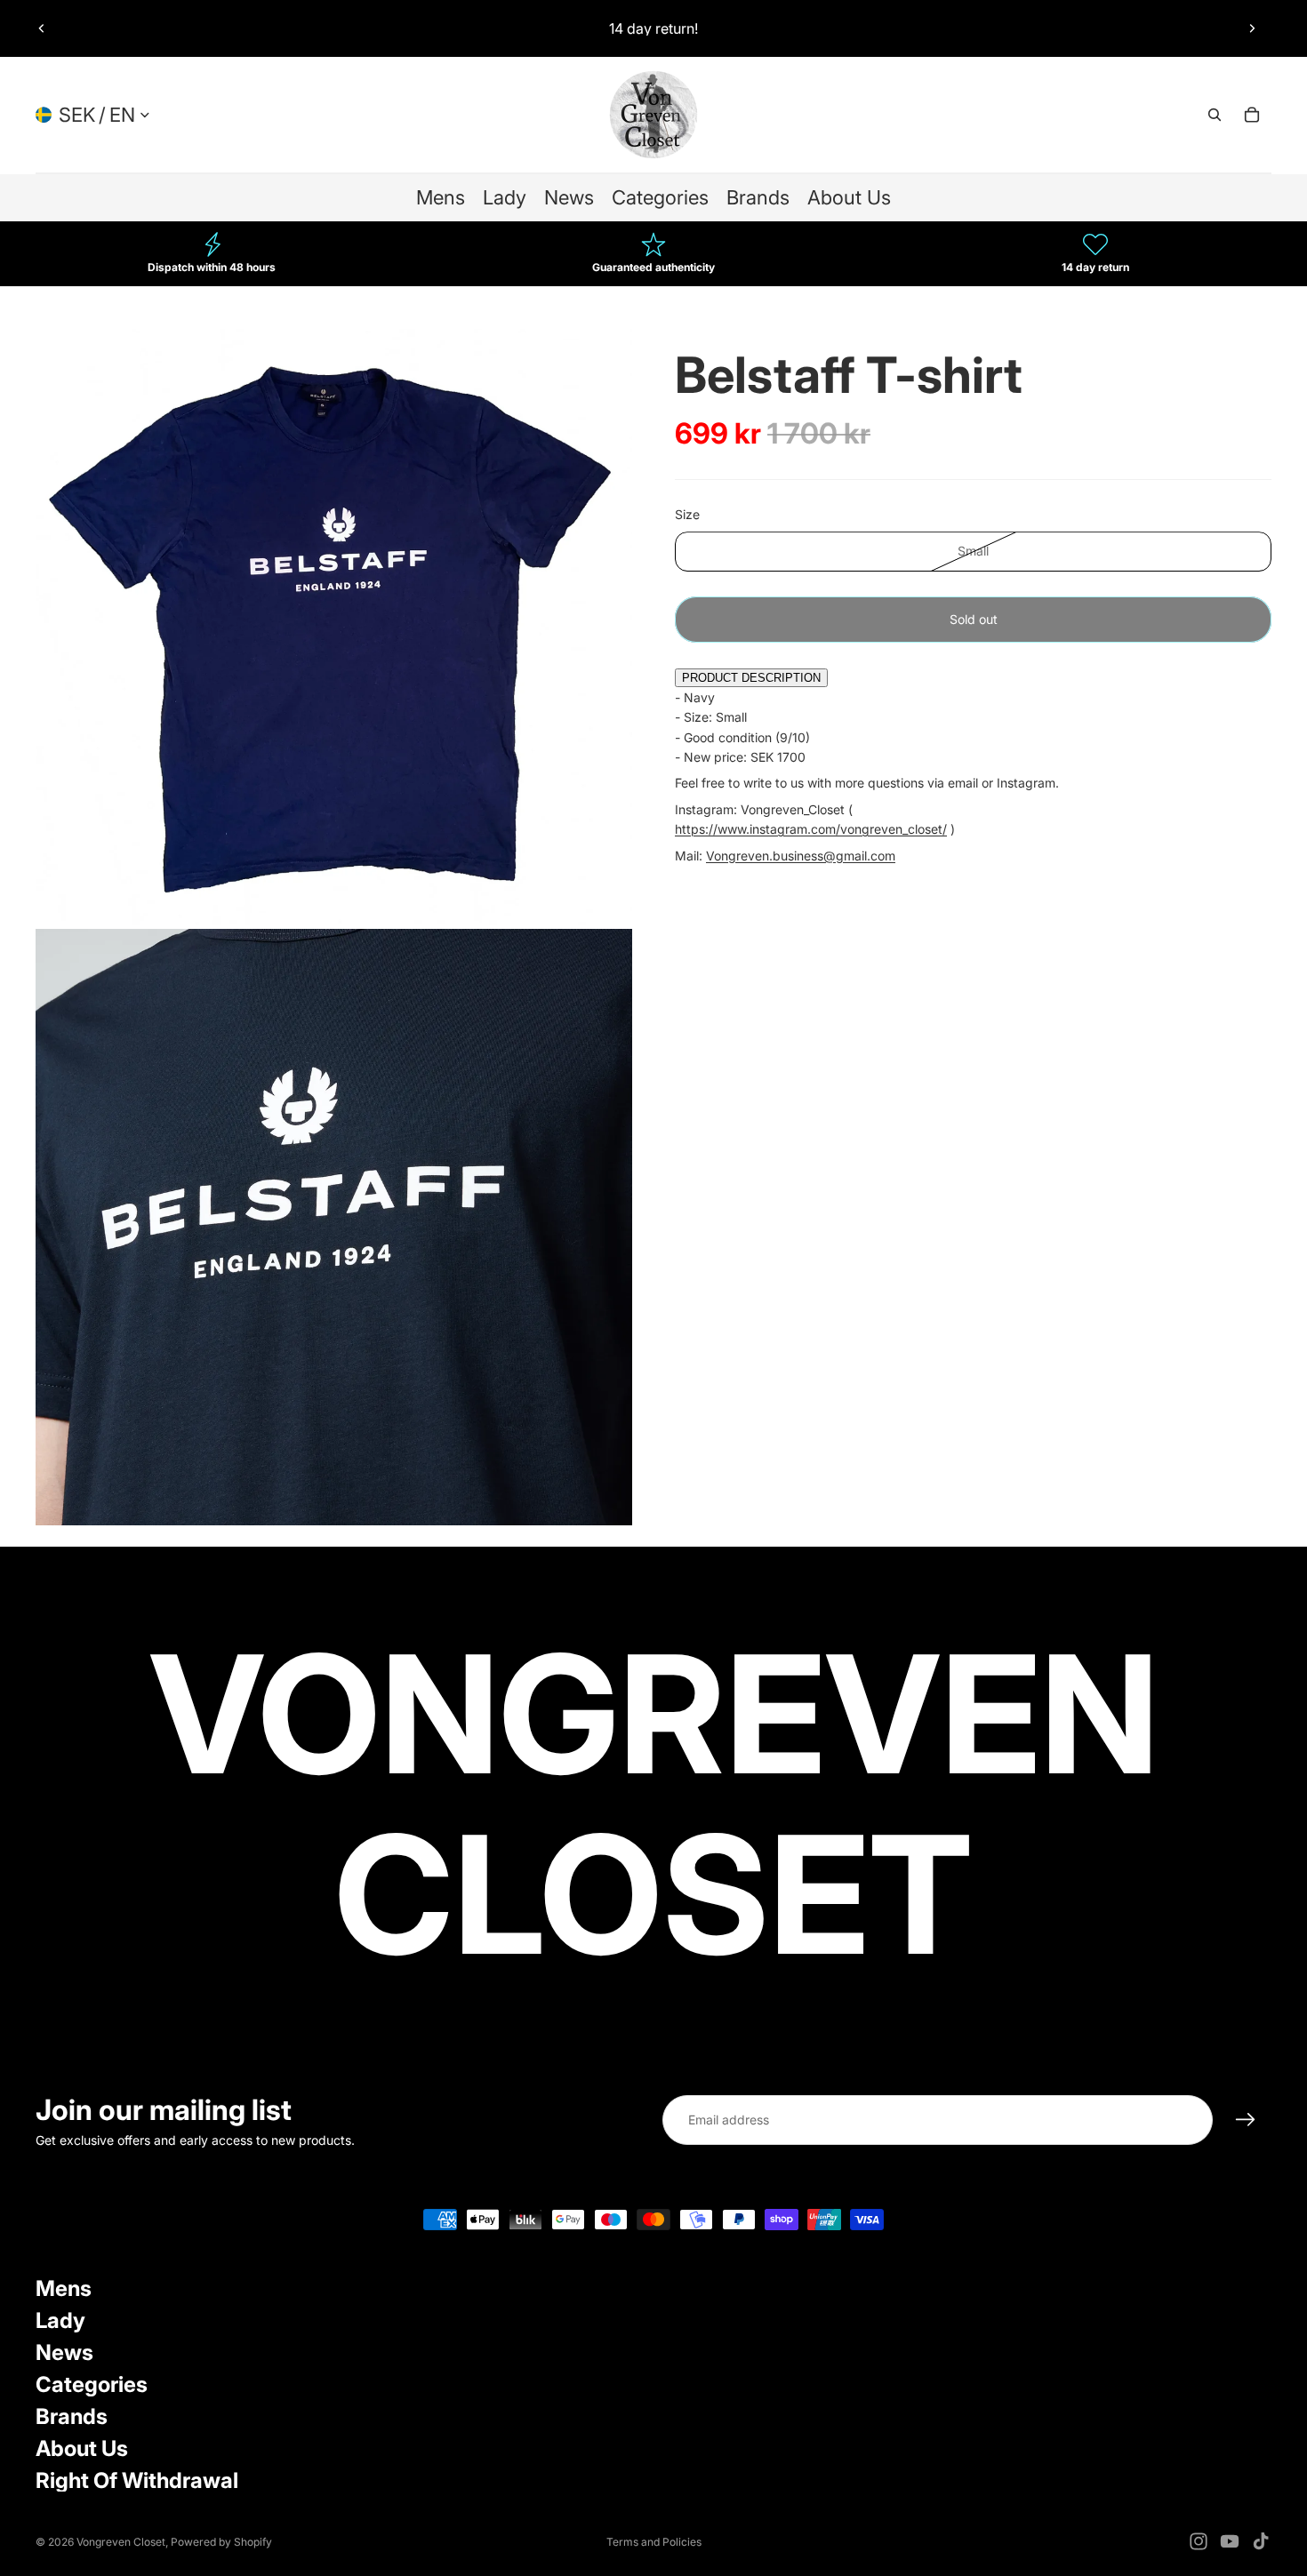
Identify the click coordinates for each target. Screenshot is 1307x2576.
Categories (92, 2384)
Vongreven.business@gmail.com (801, 856)
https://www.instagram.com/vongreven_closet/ (811, 829)
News (64, 2352)
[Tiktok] (1261, 2541)
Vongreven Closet (121, 2542)
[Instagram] (1199, 2541)
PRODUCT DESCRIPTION (751, 679)
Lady (60, 2320)
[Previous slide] (42, 28)
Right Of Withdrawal (137, 2480)
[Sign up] (1246, 2120)
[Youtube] (1230, 2541)
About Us (82, 2448)
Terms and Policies (654, 2542)
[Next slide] (1252, 28)
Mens (64, 2288)
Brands (72, 2416)
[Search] (1215, 115)
